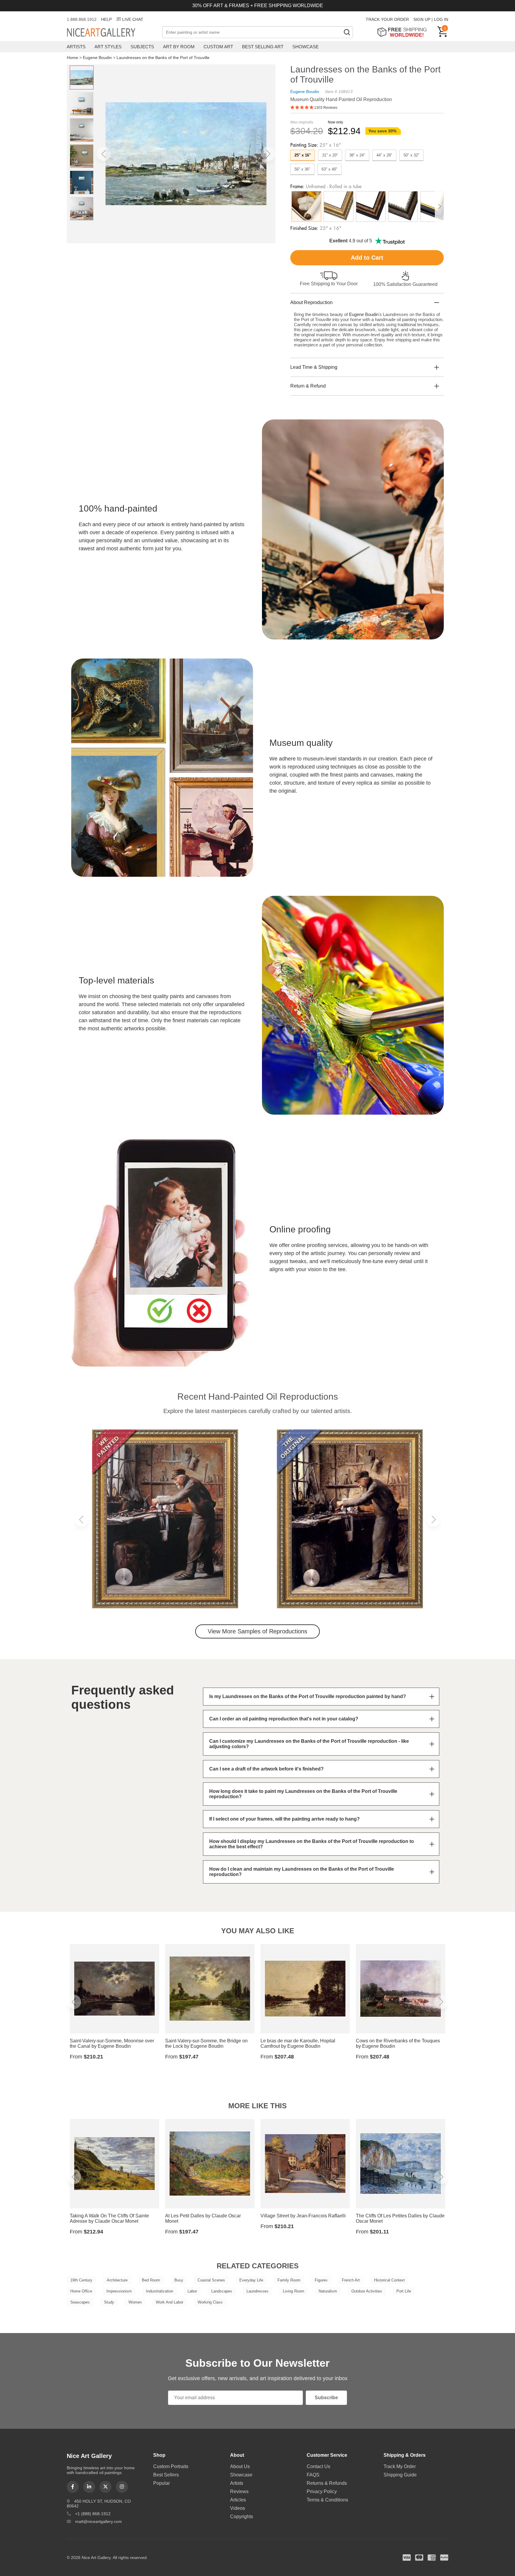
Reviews (239, 2491)
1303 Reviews (326, 108)
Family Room (289, 2280)
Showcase (305, 47)
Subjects (142, 47)
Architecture (117, 2280)
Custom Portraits (171, 2466)
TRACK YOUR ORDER (387, 19)
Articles (238, 2500)
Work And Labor (170, 2302)
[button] (104, 154)
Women (135, 2302)
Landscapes (222, 2291)
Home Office (81, 2291)
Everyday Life (251, 2280)
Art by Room (179, 47)
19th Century (81, 2280)
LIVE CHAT (133, 19)
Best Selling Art (263, 47)
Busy (179, 2280)
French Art (351, 2280)
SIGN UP (422, 19)
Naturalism (328, 2291)
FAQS (313, 2475)
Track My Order (400, 2466)
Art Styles (108, 47)
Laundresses (257, 2291)
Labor (192, 2291)
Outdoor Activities (367, 2291)
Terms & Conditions (327, 2500)
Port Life (404, 2291)
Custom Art (218, 47)
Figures (321, 2280)
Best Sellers (166, 2475)
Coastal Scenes (211, 2280)
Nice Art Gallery (111, 33)
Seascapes (80, 2302)
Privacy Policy (322, 2491)
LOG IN (441, 19)
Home (72, 58)
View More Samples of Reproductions (257, 1631)
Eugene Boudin (97, 58)
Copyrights (242, 2517)
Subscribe (326, 2398)
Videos (238, 2508)
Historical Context (389, 2280)
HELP (106, 19)
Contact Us (318, 2466)
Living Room (294, 2291)
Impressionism (119, 2291)
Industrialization (160, 2291)
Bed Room (151, 2280)
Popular (162, 2483)
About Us (240, 2466)
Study (109, 2302)
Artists (76, 47)
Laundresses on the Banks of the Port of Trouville (163, 58)
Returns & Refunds (327, 2483)
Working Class (210, 2302)
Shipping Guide (400, 2475)
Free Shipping (404, 32)
